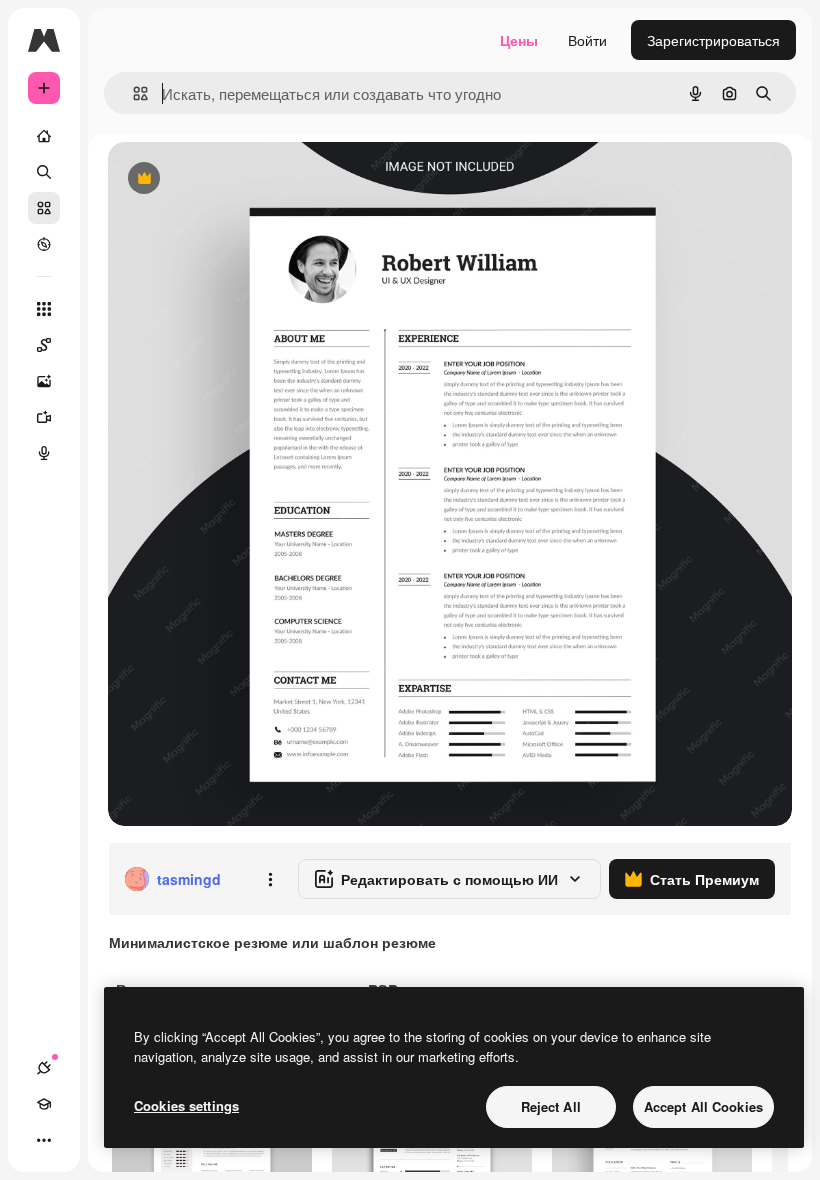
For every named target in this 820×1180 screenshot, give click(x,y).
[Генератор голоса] (44, 453)
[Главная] (44, 136)
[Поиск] (44, 172)
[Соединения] (44, 1068)
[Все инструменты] (44, 309)
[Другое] (44, 1140)
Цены (519, 40)
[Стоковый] (44, 208)
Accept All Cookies (703, 1106)
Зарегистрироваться (713, 40)
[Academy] (44, 1104)
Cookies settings (186, 1105)
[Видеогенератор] (44, 417)
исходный (242, 179)
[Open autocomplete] (132, 93)
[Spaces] (44, 345)
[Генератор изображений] (44, 381)
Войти (587, 40)
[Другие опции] (270, 879)
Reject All (551, 1106)
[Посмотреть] (44, 244)
